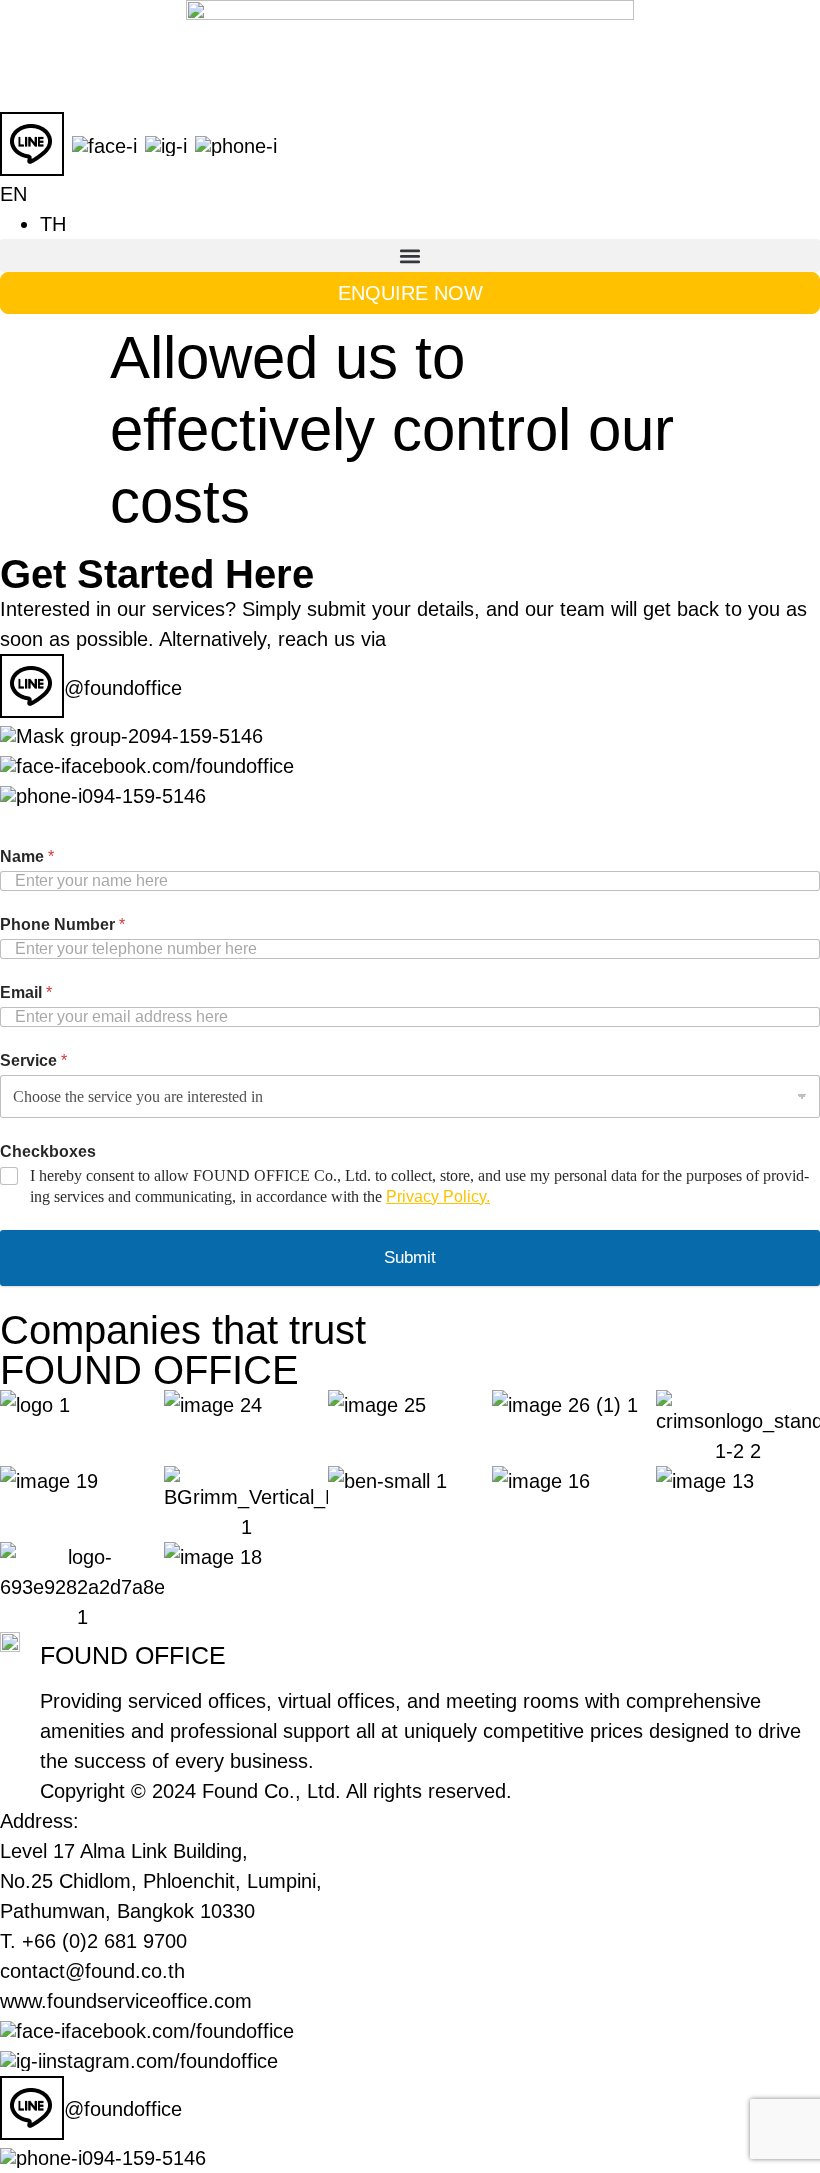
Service (33, 1060)
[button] (410, 255)
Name (27, 856)
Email (26, 992)
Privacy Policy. (438, 1196)
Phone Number (62, 924)
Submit (410, 1257)
